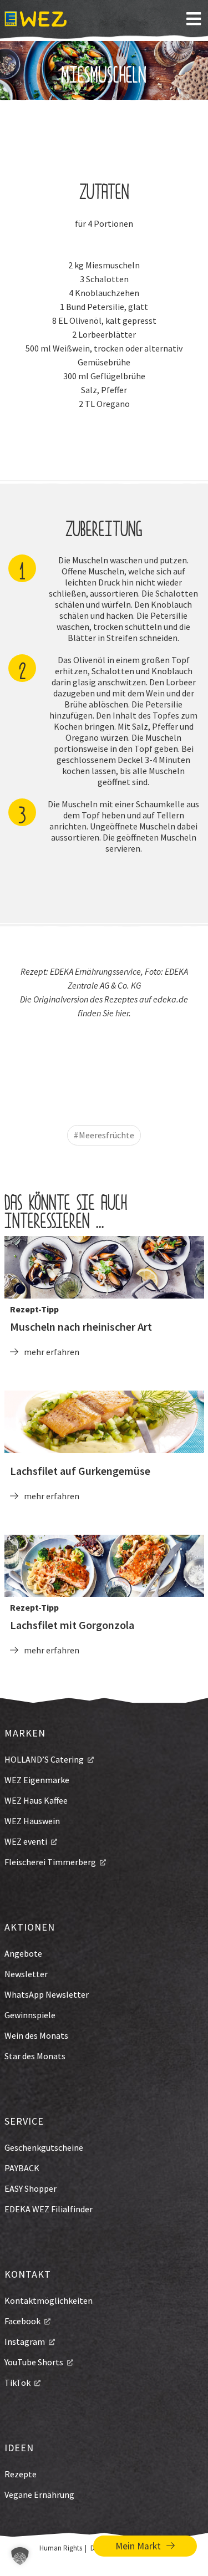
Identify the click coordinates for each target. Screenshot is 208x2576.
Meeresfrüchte (106, 1135)
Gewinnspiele (30, 2015)
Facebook (22, 2321)
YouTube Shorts (34, 2362)
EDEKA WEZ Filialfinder (49, 2209)
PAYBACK (22, 2168)
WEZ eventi (26, 1841)
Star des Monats (35, 2056)
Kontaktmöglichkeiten (49, 2300)
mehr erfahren (52, 1352)
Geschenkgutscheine (44, 2147)
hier (122, 1013)
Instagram (25, 2341)
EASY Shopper (31, 2188)
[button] (20, 2556)
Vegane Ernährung (39, 2494)
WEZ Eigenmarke (37, 1780)
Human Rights (61, 2548)
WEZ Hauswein (32, 1821)
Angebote (23, 1953)
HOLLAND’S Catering (44, 1759)
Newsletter (26, 1974)
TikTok (17, 2382)
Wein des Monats (36, 2035)
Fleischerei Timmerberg (50, 1862)
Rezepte (21, 2474)
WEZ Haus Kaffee (36, 1800)
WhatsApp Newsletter (47, 1994)
